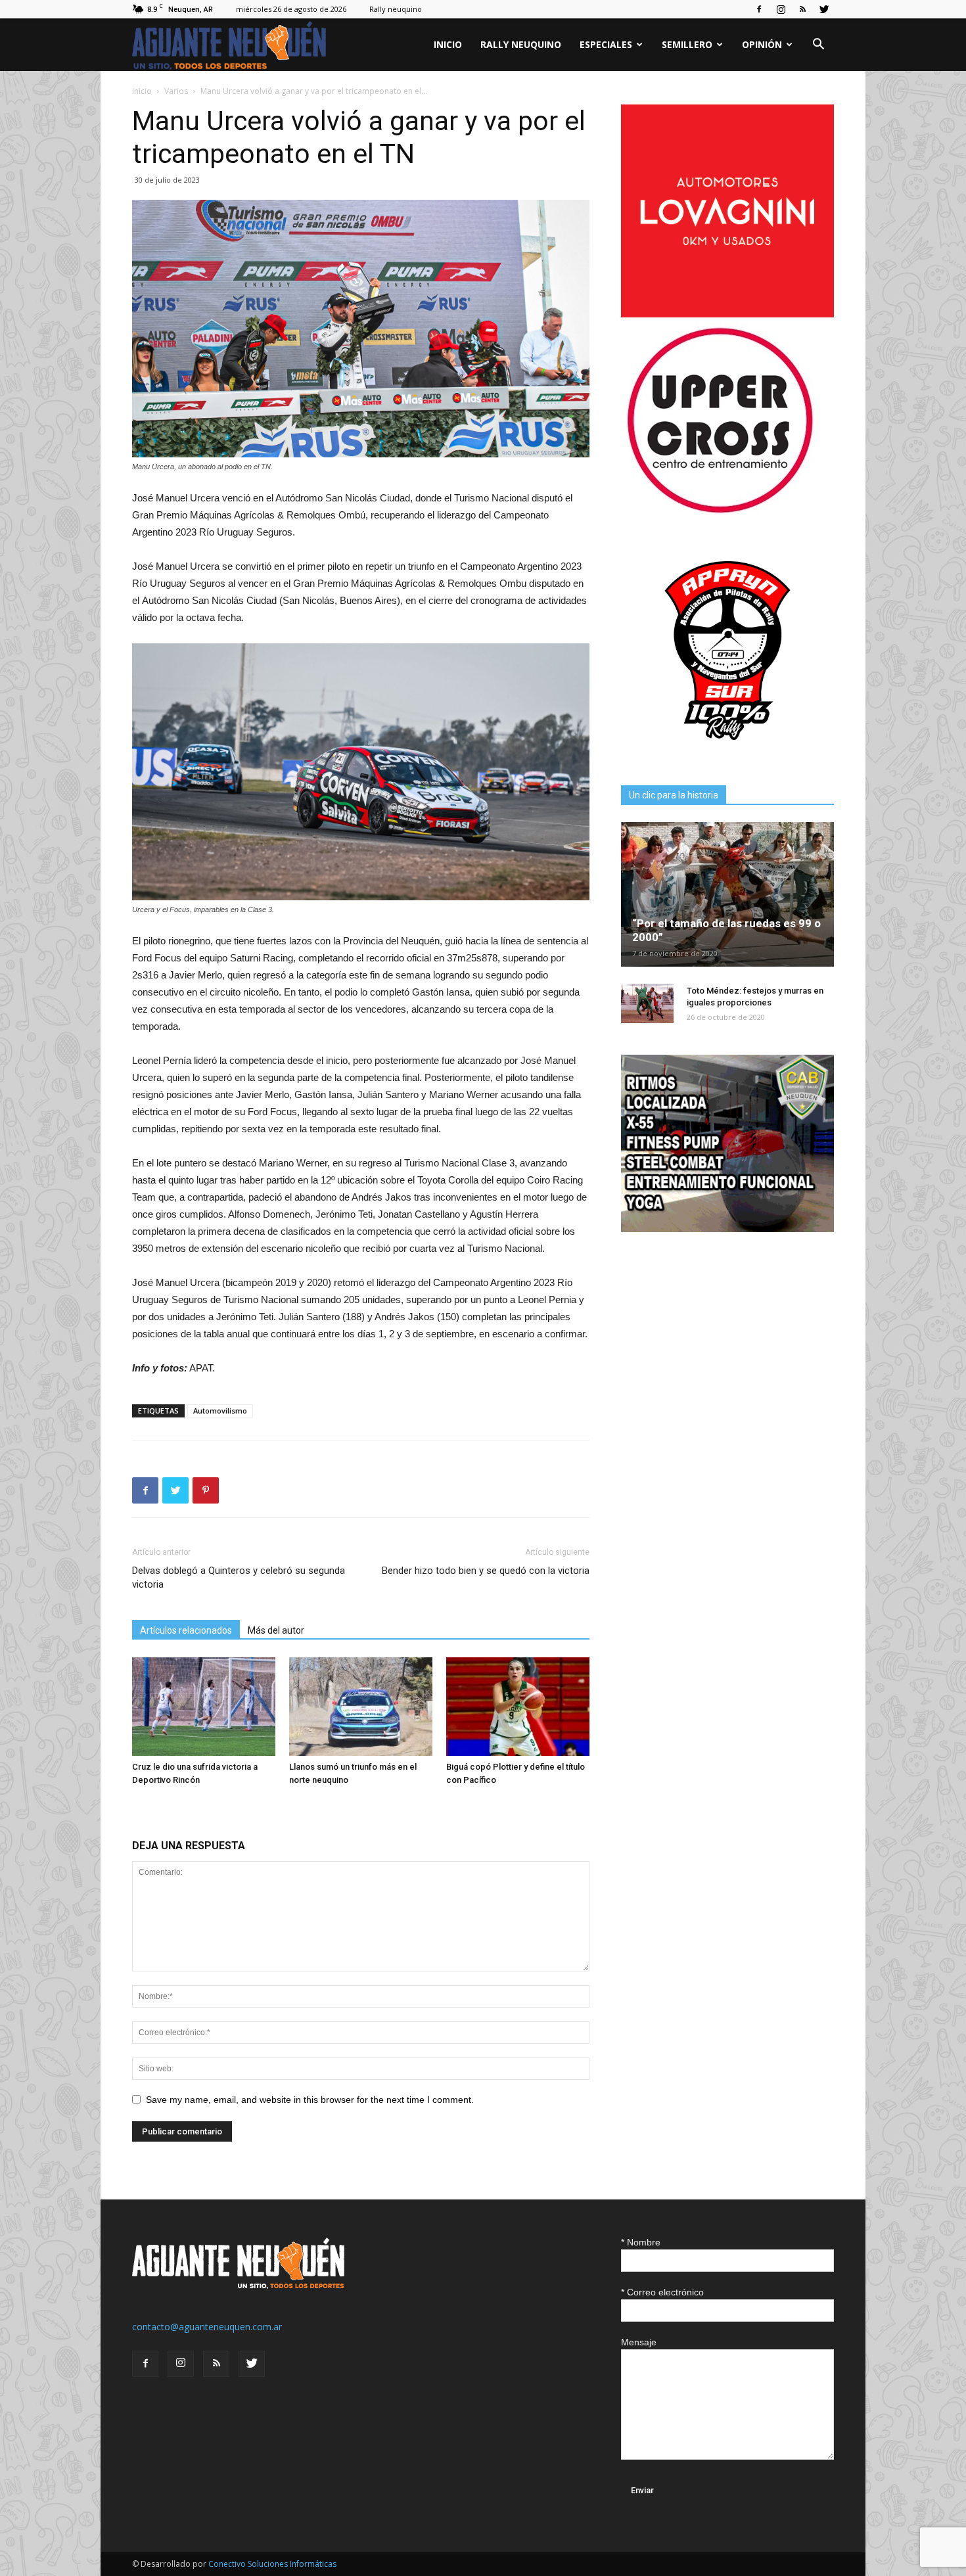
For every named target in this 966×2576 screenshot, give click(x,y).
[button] (818, 46)
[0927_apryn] (727, 753)
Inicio (448, 44)
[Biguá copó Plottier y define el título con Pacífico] (518, 1707)
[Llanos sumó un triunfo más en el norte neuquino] (361, 1707)
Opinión (762, 44)
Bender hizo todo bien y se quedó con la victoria (486, 1571)
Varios (176, 91)
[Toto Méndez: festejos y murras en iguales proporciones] (647, 1003)
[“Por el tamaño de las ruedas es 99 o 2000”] (727, 894)
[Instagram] (781, 9)
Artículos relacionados (186, 1630)
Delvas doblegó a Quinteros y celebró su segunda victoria (239, 1577)
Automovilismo (220, 1411)
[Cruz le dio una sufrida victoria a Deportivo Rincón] (204, 1707)
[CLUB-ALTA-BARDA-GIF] (727, 1229)
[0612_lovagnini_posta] (727, 314)
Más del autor (276, 1630)
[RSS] (802, 9)
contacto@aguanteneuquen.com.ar (207, 2327)
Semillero (687, 44)
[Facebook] (759, 9)
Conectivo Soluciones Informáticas (272, 2564)
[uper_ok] (720, 512)
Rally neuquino (396, 9)
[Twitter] (824, 9)
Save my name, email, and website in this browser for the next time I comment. (310, 2100)
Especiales (606, 44)
